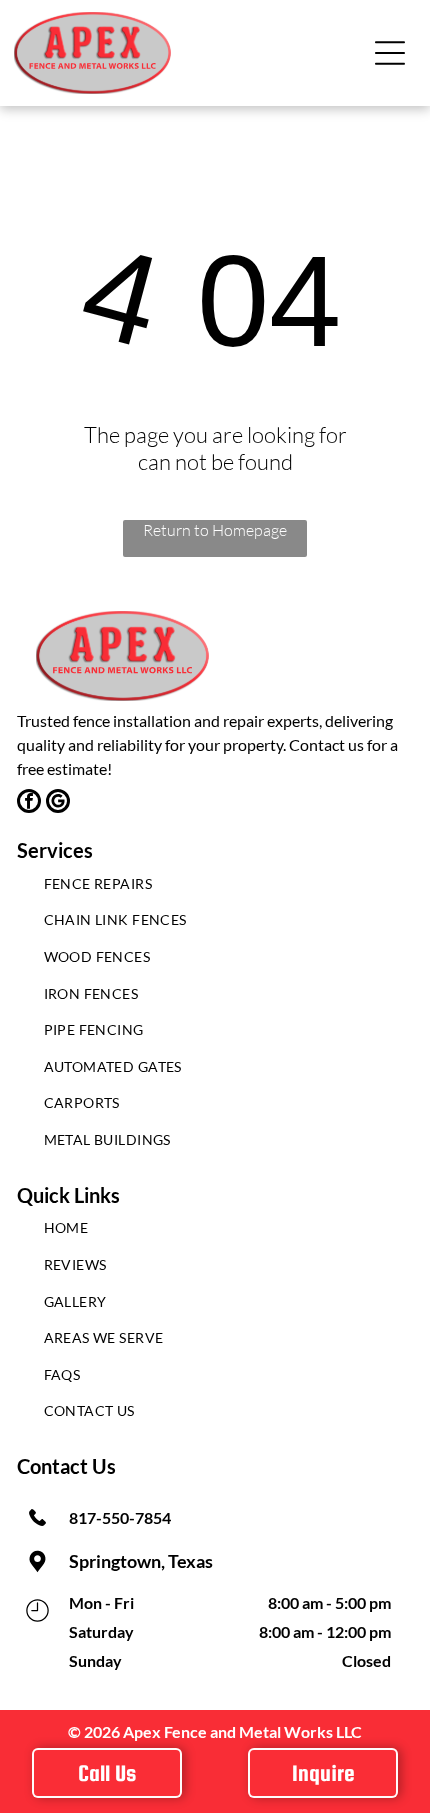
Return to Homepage (215, 530)
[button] (390, 53)
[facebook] (29, 803)
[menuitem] (215, 888)
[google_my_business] (58, 803)
